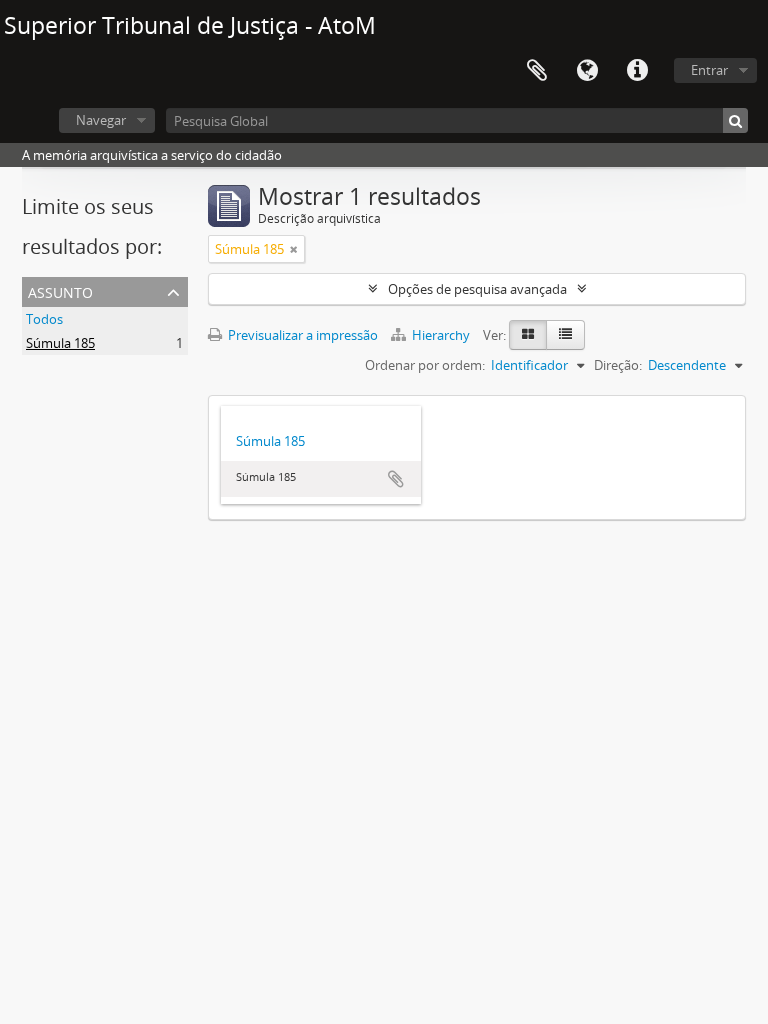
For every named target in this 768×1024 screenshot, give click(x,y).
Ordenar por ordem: (425, 365)
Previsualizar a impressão (301, 335)
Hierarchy (441, 335)
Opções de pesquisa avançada (477, 289)
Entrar (709, 70)
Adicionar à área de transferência (396, 479)
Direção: (618, 365)
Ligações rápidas (637, 71)
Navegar (101, 120)
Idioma (587, 71)
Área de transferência (537, 71)
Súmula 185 (60, 343)
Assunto (60, 290)
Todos (44, 319)
